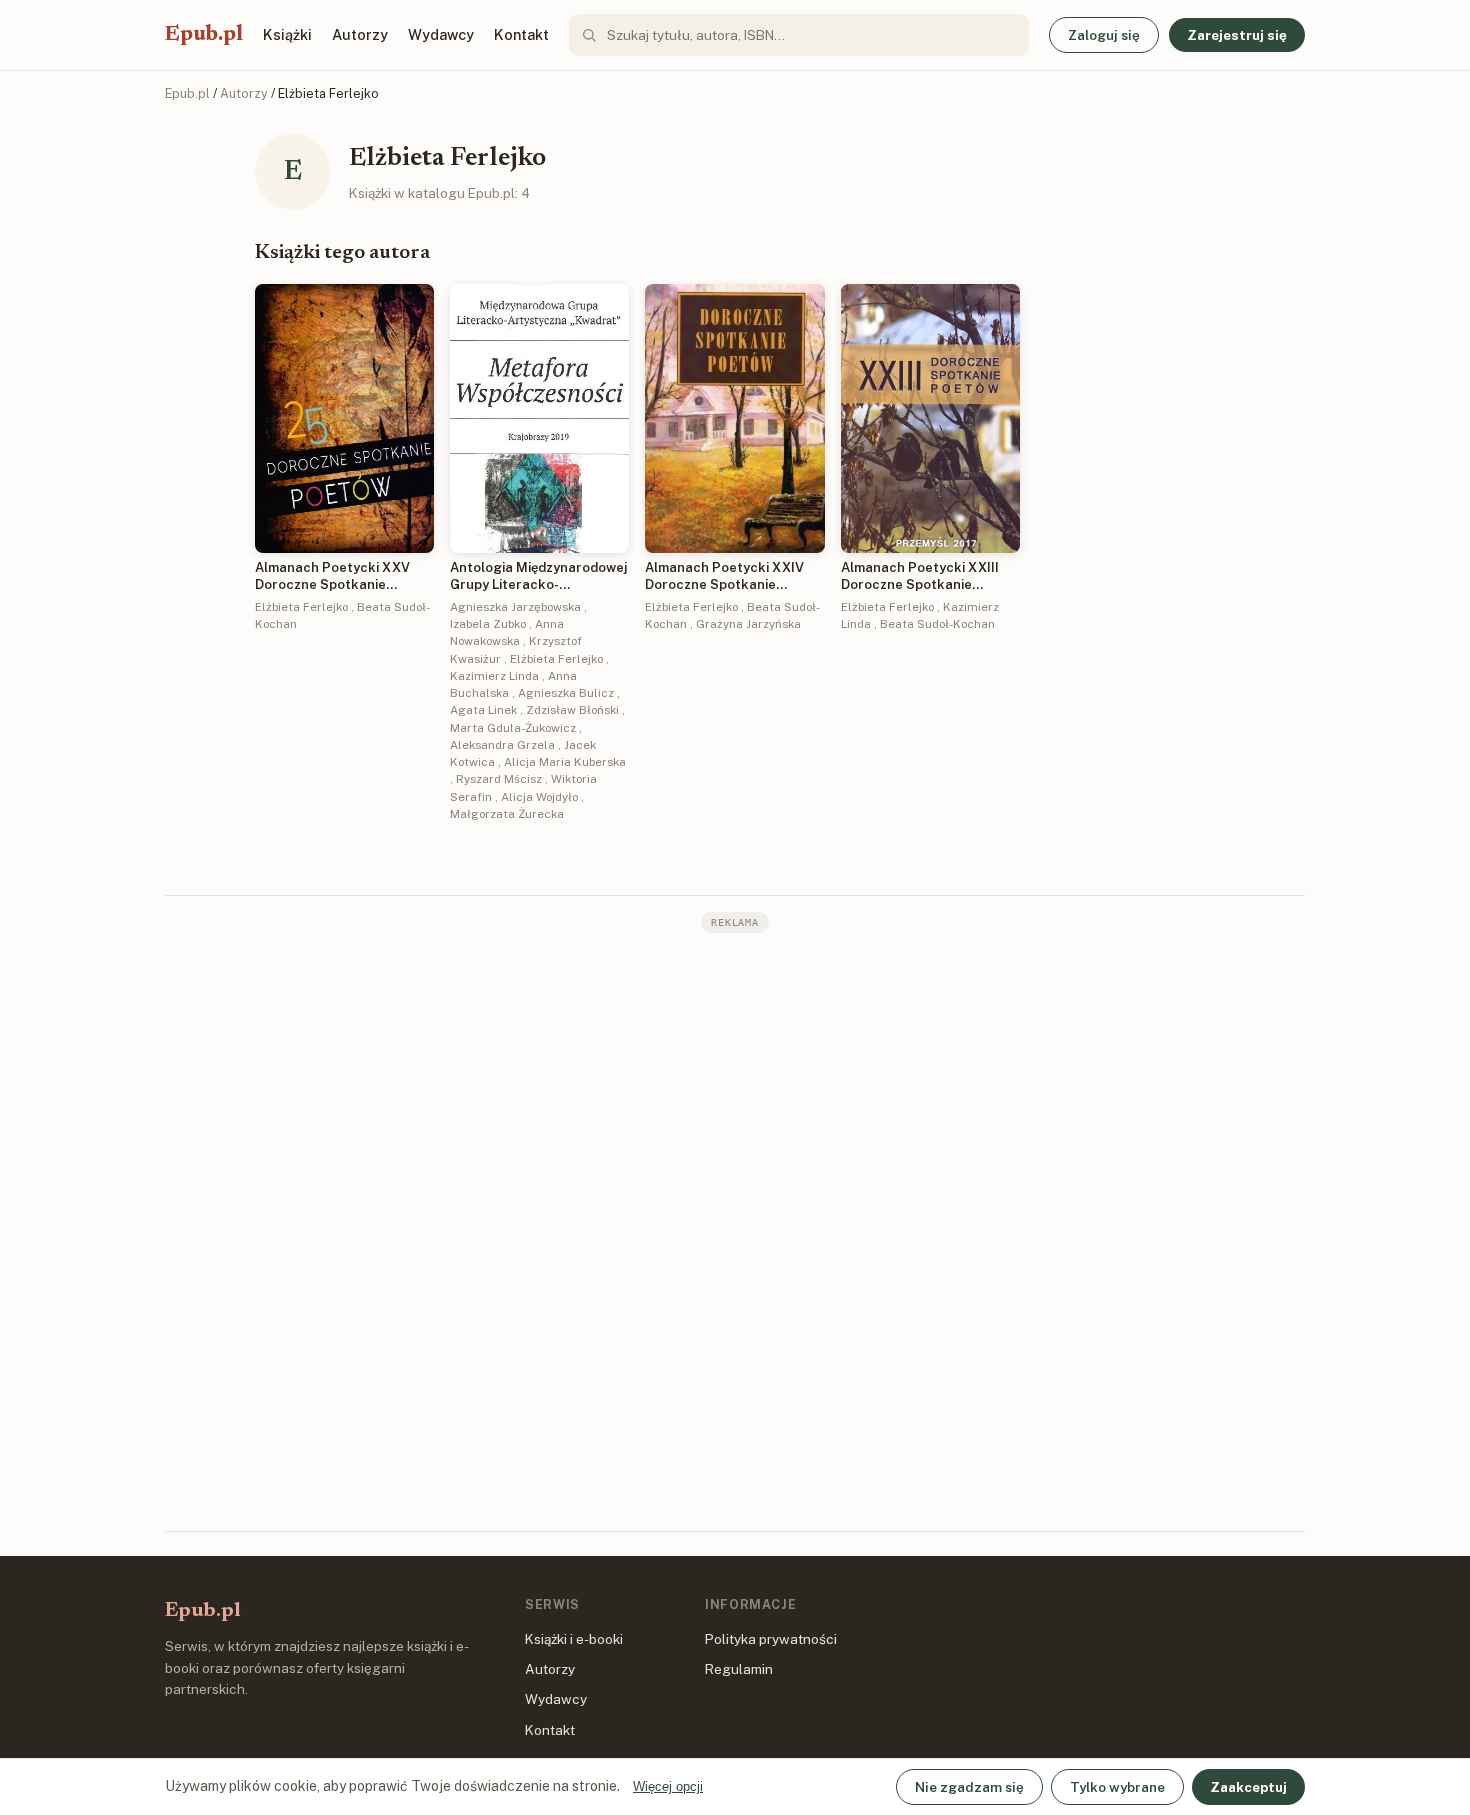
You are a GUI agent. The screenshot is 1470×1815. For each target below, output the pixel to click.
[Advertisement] (735, 1230)
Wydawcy (441, 34)
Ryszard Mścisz (499, 779)
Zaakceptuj (1248, 1787)
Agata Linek (483, 710)
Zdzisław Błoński (572, 710)
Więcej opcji (668, 1786)
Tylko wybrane (1117, 1787)
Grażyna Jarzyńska (748, 624)
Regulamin (739, 1669)
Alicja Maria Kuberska (565, 762)
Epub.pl (204, 35)
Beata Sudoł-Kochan (937, 624)
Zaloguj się (1104, 35)
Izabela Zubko (488, 624)
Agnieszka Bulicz (566, 693)
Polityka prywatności (771, 1639)
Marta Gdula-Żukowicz (513, 728)
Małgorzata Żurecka (507, 814)
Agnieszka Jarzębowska (515, 607)
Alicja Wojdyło (539, 797)
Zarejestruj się (1237, 35)
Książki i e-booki (574, 1639)
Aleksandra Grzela (502, 745)
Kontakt (521, 34)
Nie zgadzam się (969, 1787)
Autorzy (360, 34)
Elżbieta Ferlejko (301, 607)
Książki (287, 34)
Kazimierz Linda (494, 676)
